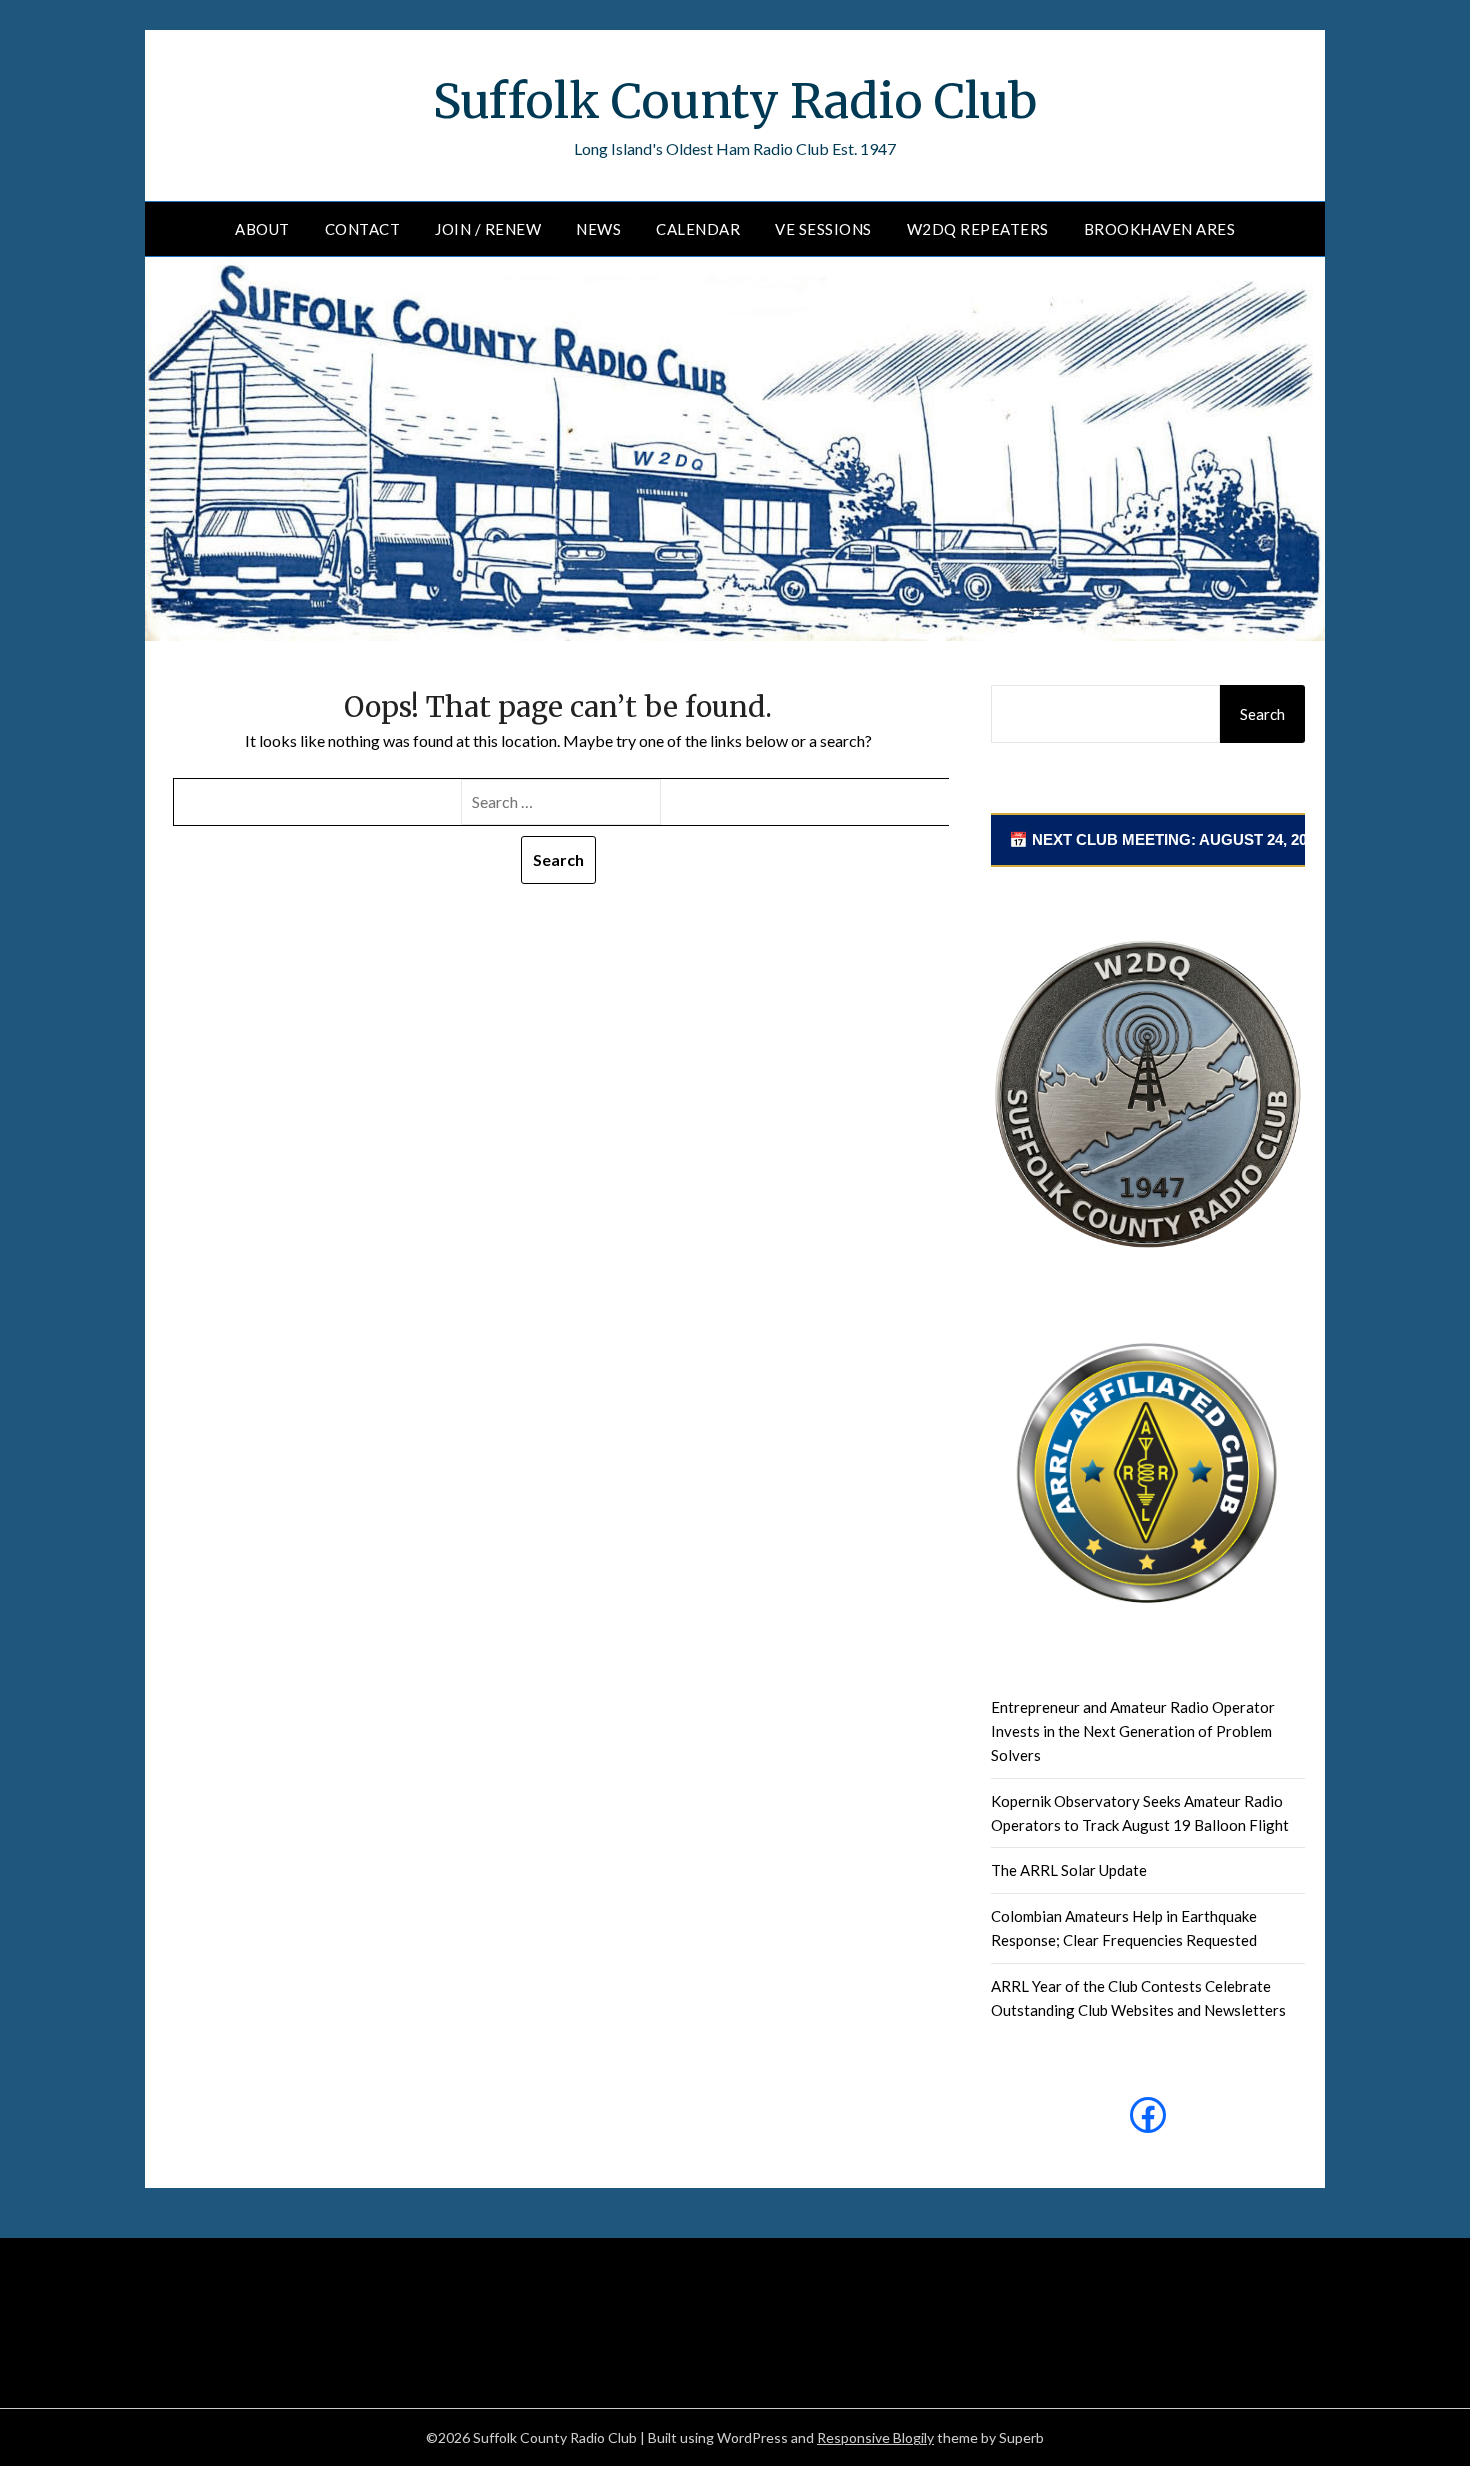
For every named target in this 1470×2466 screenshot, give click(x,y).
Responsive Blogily (875, 2437)
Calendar (698, 229)
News (598, 229)
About (262, 229)
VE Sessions (823, 229)
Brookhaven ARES (1160, 229)
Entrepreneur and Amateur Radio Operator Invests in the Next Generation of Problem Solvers (1133, 1731)
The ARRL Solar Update (1069, 1870)
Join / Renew (488, 229)
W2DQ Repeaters (978, 229)
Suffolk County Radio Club (735, 101)
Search (1262, 714)
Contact (363, 229)
